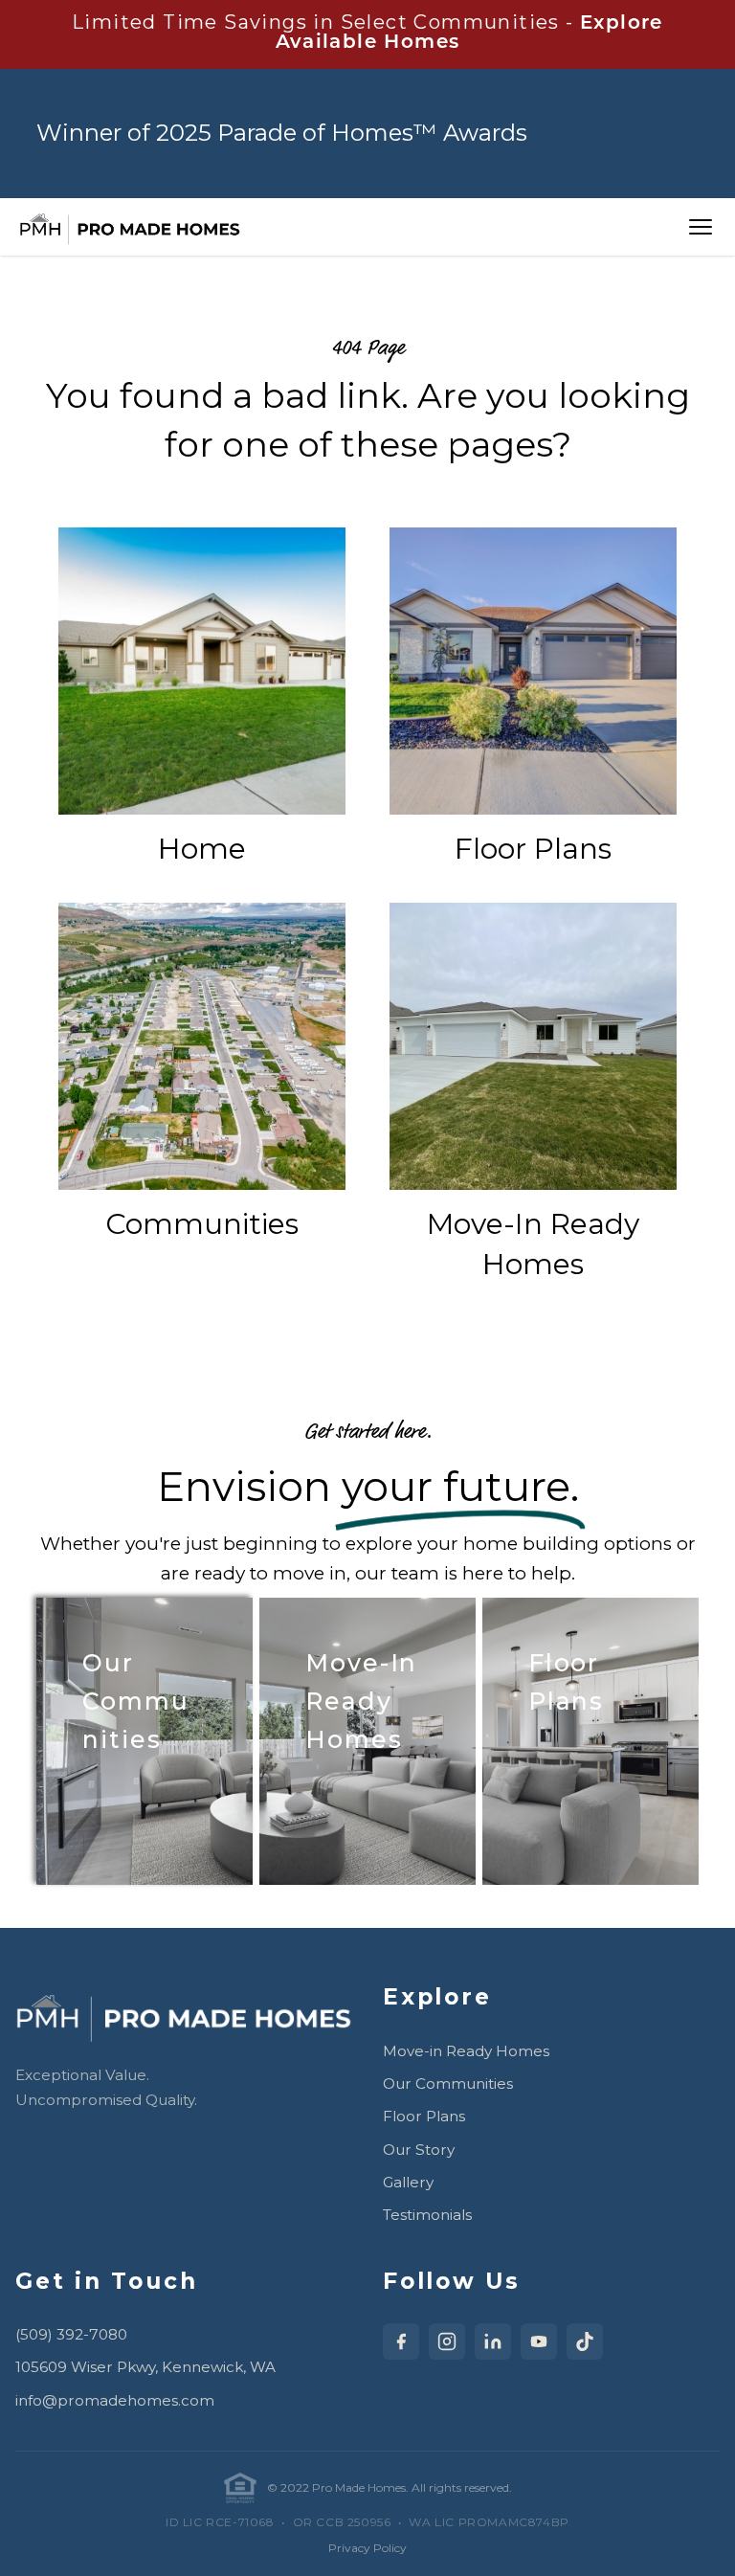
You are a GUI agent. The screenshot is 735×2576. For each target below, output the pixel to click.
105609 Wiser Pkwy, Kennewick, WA (145, 2367)
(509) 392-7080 (71, 2334)
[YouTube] (539, 2341)
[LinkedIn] (493, 2341)
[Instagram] (447, 2341)
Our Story (419, 2150)
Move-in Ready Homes (466, 2051)
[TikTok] (585, 2341)
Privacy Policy (367, 2548)
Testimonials (427, 2215)
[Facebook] (401, 2341)
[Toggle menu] (701, 227)
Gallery (408, 2182)
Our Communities (448, 2083)
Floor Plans (424, 2116)
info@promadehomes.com (115, 2400)
